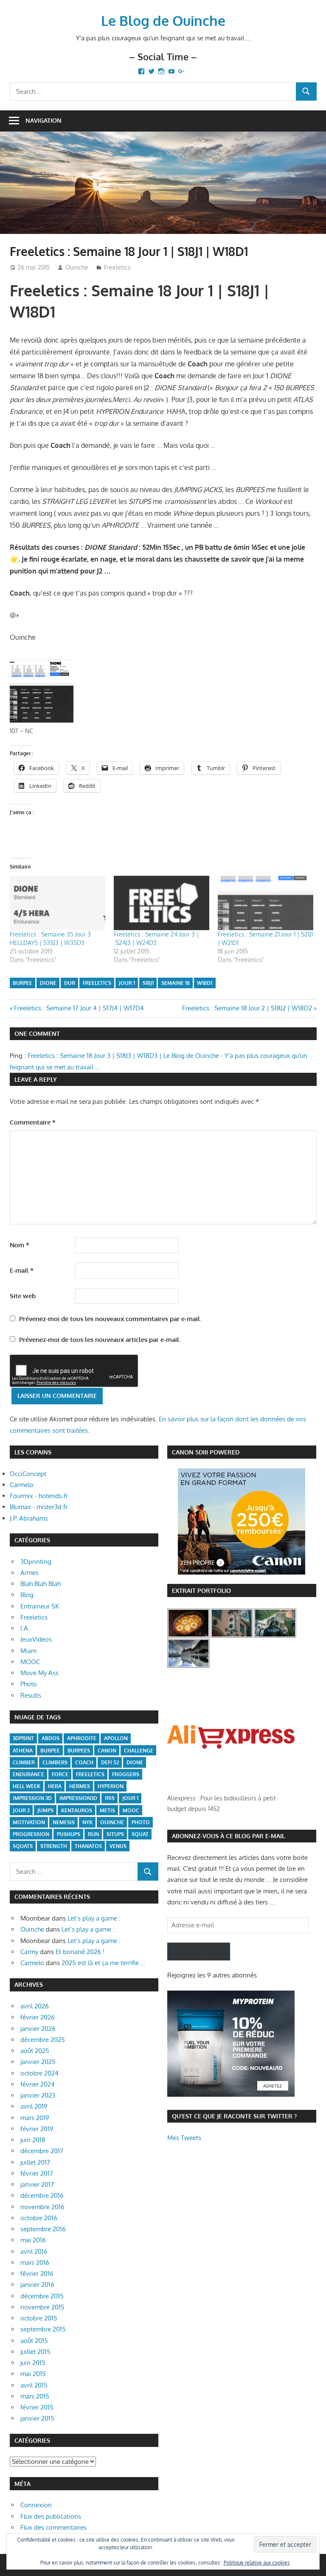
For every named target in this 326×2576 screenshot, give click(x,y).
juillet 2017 (35, 2162)
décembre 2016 (42, 2195)
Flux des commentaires (53, 2527)
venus (118, 1846)
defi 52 (110, 1762)
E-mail (22, 1270)
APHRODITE (82, 1738)
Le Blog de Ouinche (163, 21)
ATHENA (23, 1751)
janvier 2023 (38, 2095)
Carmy (29, 1952)
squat (140, 1834)
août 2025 (35, 2051)
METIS (107, 1810)
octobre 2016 (39, 2218)
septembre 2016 (43, 2229)
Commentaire (33, 1122)
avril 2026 (35, 2006)
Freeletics (117, 267)
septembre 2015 (43, 2329)
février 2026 (38, 2017)
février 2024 (38, 2084)
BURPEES (79, 1751)
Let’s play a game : (94, 1918)
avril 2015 (34, 2385)
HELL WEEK (27, 1786)
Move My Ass (39, 1673)
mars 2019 (35, 2118)
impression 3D (32, 1798)
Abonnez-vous (199, 1951)
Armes (30, 1573)
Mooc (131, 1810)
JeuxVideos (36, 1639)
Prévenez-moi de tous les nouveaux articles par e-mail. (100, 1340)
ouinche (112, 1822)
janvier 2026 (38, 2029)
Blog (27, 1595)
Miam (28, 1651)
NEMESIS (64, 1822)
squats (23, 1846)
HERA (55, 1786)
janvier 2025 (38, 2062)
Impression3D (78, 1798)
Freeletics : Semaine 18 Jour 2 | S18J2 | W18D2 (247, 1008)
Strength (54, 1846)
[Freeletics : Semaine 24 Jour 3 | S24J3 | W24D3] (162, 903)
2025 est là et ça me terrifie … (103, 1963)
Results (31, 1695)
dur (70, 983)
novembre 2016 (42, 2207)
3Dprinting (36, 1562)
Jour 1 (127, 983)
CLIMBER (24, 1762)
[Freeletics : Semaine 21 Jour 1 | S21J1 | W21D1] (266, 903)
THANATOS (88, 1846)
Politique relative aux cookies (257, 2563)
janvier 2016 (37, 2285)
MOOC (30, 1662)
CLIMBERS (55, 1762)
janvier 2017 (37, 2184)
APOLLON (116, 1738)
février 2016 (37, 2274)
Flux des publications (51, 2516)
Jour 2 (21, 1810)
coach (84, 1762)
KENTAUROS (77, 1810)
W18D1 (205, 983)
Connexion (36, 2505)
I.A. (25, 1628)
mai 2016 (33, 2240)
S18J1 (148, 983)
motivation (29, 1822)
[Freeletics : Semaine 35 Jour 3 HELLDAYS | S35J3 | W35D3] (58, 903)
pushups (69, 1834)
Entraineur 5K (40, 1606)
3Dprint (23, 1738)
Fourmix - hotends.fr (39, 1496)
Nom (20, 1245)
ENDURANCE (28, 1774)
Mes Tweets (184, 2138)
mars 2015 (35, 2396)
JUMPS (45, 1810)
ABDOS (51, 1738)
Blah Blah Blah (41, 1584)
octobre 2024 (39, 2073)
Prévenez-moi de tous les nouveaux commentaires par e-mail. (110, 1319)
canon (107, 1751)
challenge (139, 1751)
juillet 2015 (35, 2352)
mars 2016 (35, 2262)
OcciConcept (28, 1474)
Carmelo (22, 1485)
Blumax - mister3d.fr (39, 1507)
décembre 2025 (43, 2040)
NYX (87, 1822)
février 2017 (37, 2173)
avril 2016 (34, 2251)
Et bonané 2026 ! (80, 1952)
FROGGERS (126, 1774)
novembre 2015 (42, 2307)
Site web (23, 1296)
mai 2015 (33, 2374)
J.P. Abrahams (29, 1518)
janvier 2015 (37, 2418)
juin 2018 (33, 2140)
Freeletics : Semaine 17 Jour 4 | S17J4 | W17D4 (79, 1008)
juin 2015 (33, 2363)
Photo (29, 1684)
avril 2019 (34, 2106)
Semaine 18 (176, 983)
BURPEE (22, 983)
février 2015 (37, 2407)
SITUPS (115, 1834)
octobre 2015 (39, 2318)
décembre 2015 (42, 2296)
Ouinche (77, 267)
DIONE (48, 983)
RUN (93, 1834)
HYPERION (111, 1786)
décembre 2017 (42, 2151)
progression (31, 1834)
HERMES (80, 1786)
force (60, 1774)
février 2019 (37, 2129)
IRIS (110, 1798)
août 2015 (34, 2341)
